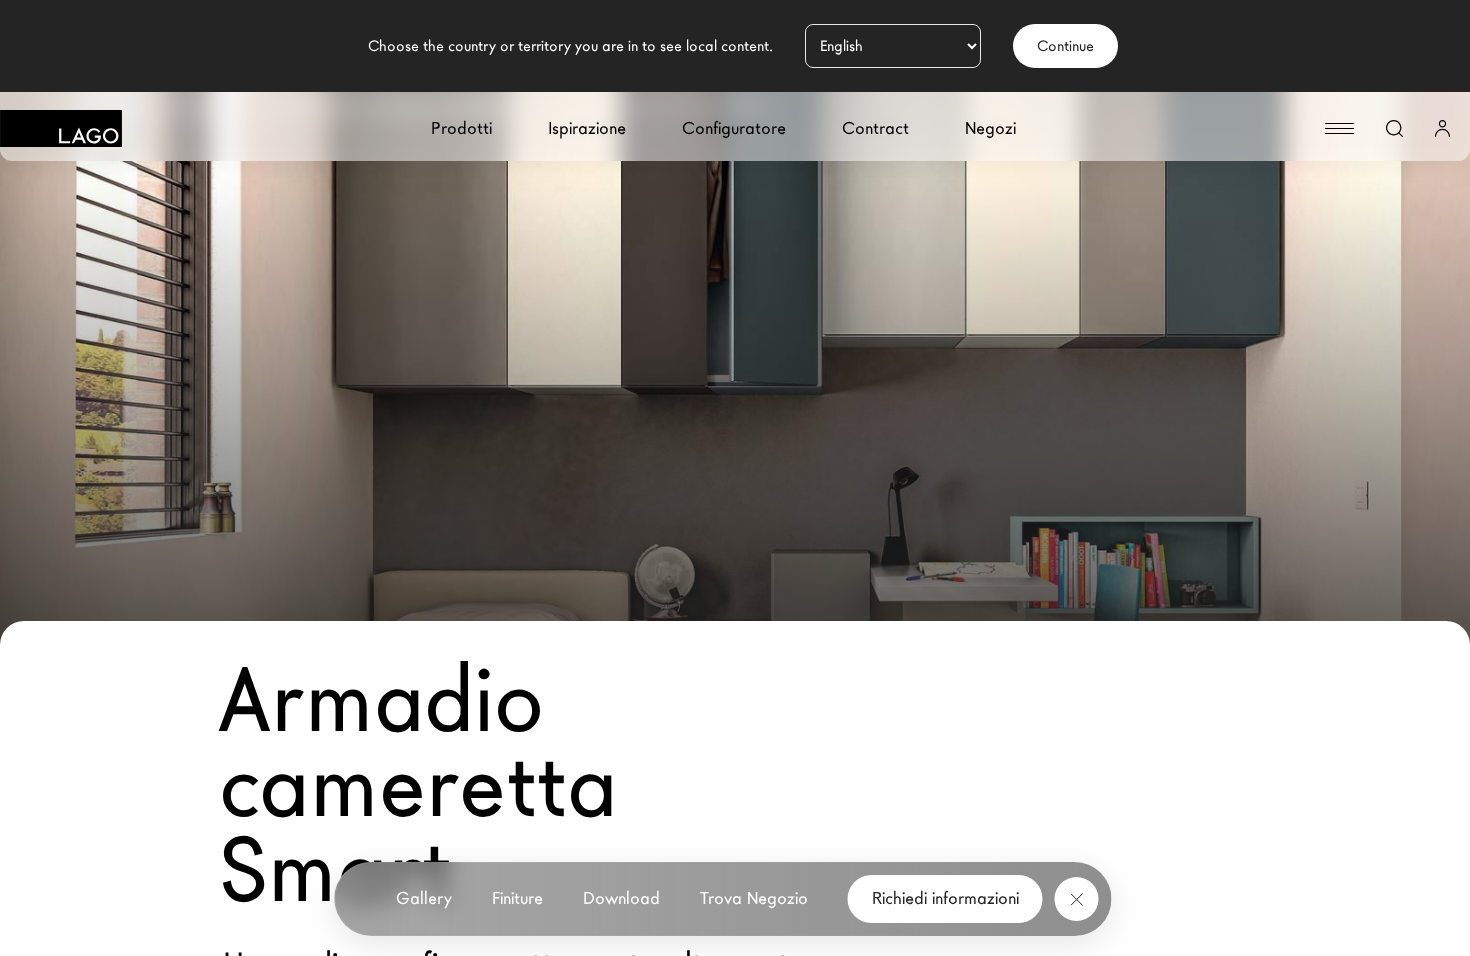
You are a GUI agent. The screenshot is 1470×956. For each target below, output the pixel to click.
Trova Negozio (754, 898)
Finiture (517, 898)
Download (621, 898)
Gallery (424, 898)
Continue (1065, 46)
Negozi (990, 128)
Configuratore (734, 128)
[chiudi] (1077, 899)
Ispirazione (587, 128)
